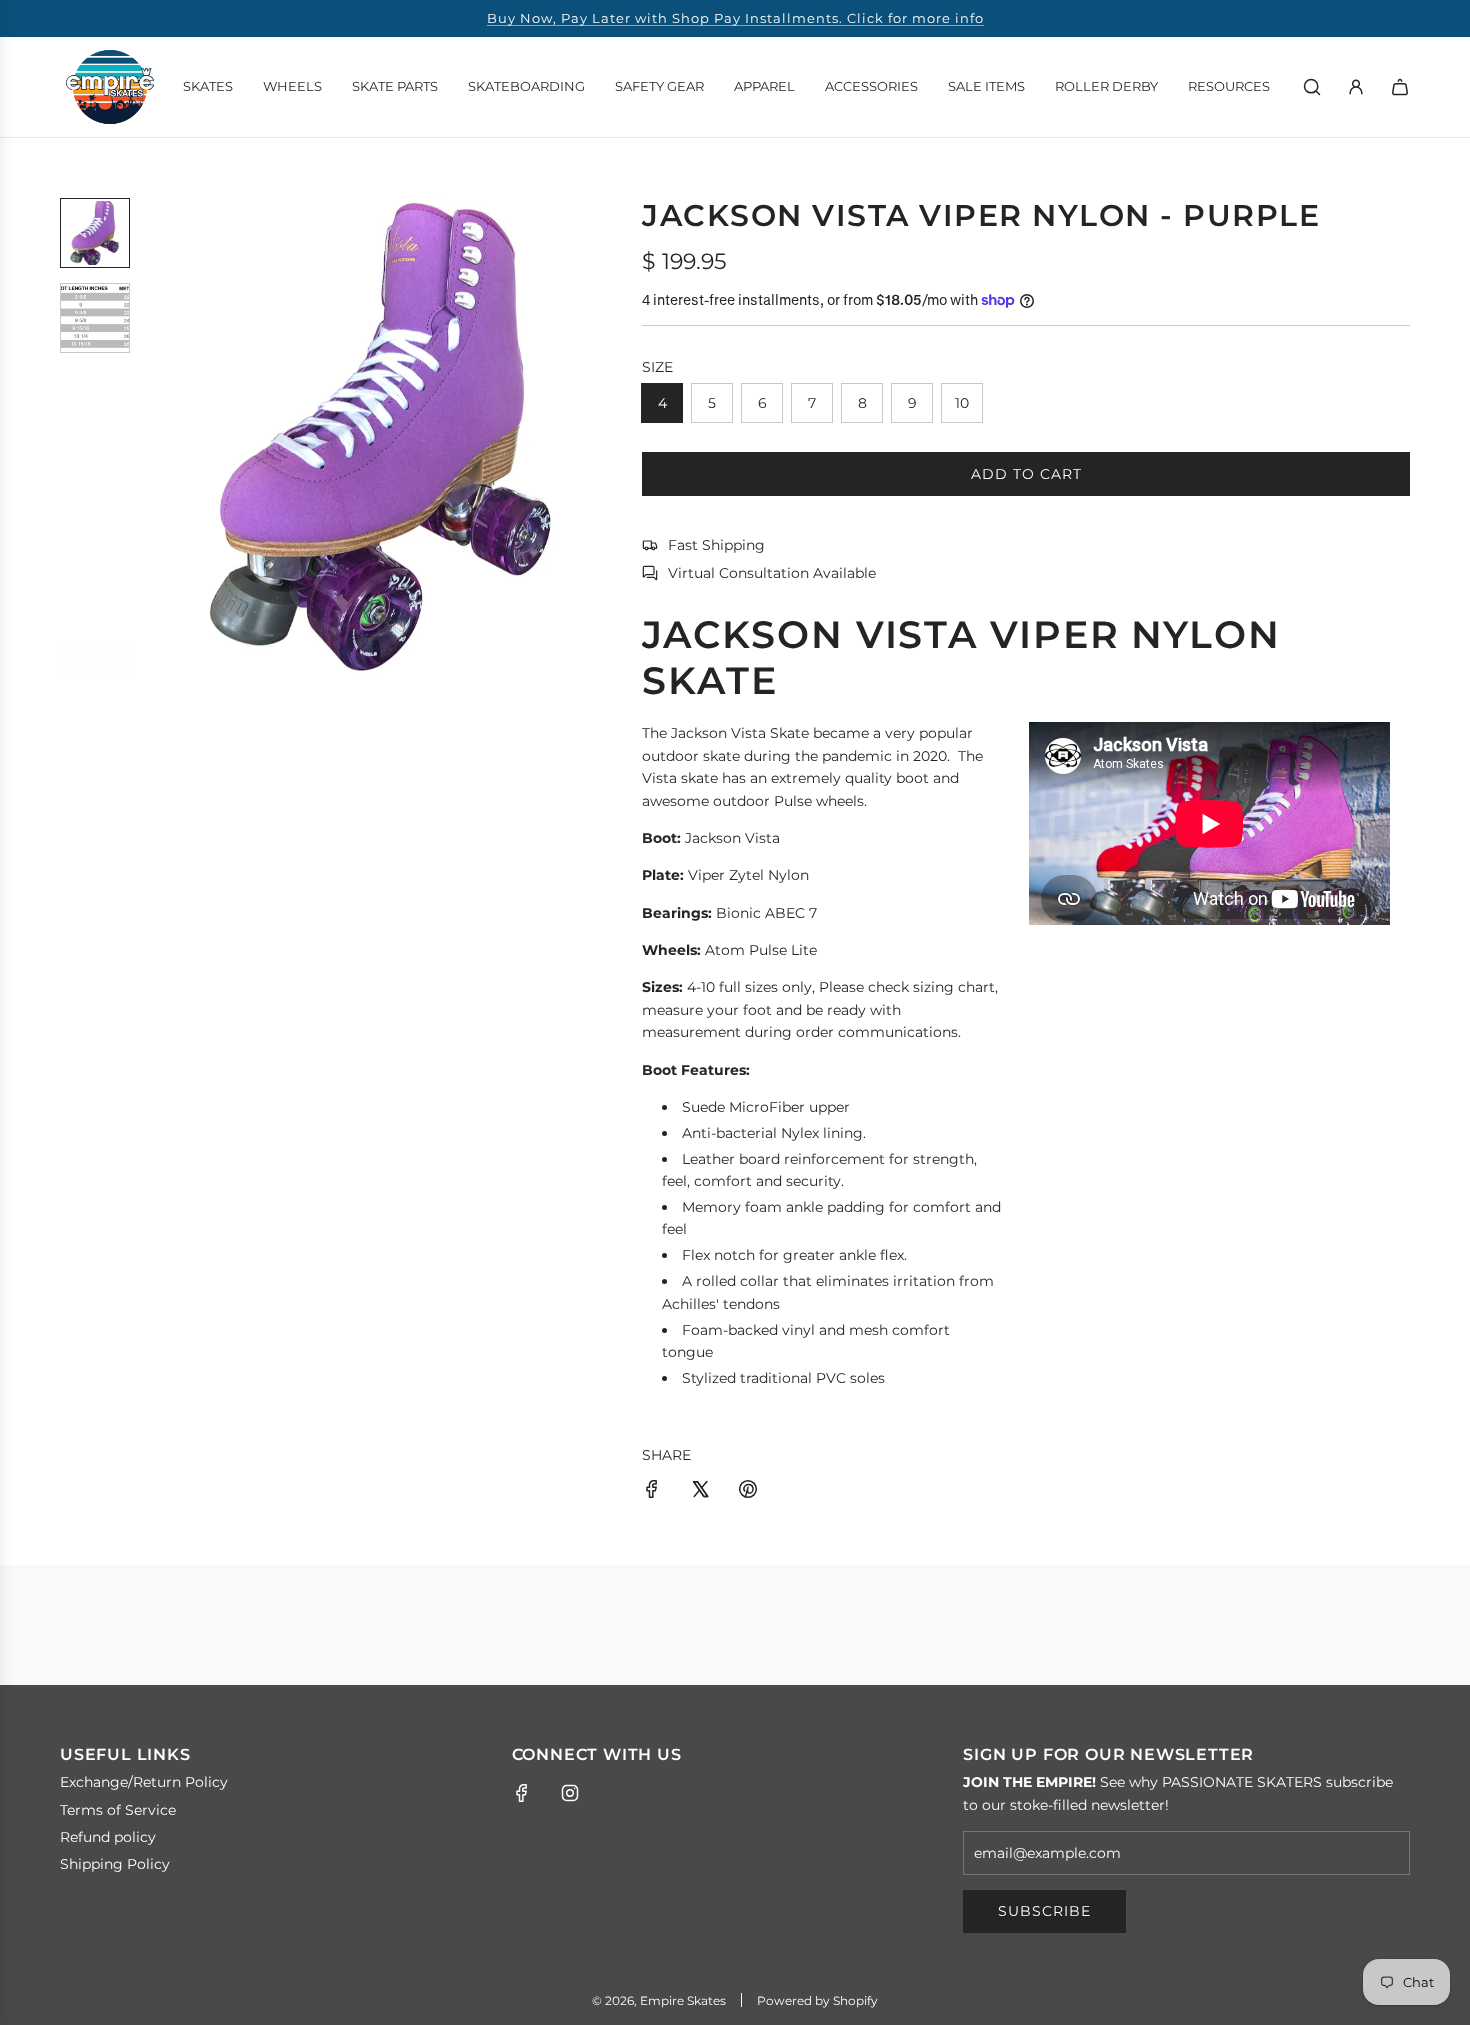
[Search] (1312, 87)
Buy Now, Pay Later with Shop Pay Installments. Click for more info (735, 18)
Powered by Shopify (817, 2000)
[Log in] (1356, 87)
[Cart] (1400, 87)
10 (962, 403)
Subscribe (1044, 1911)
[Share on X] (700, 1492)
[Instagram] (570, 1793)
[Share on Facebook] (652, 1492)
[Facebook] (522, 1793)
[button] (161, 436)
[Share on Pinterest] (748, 1492)
